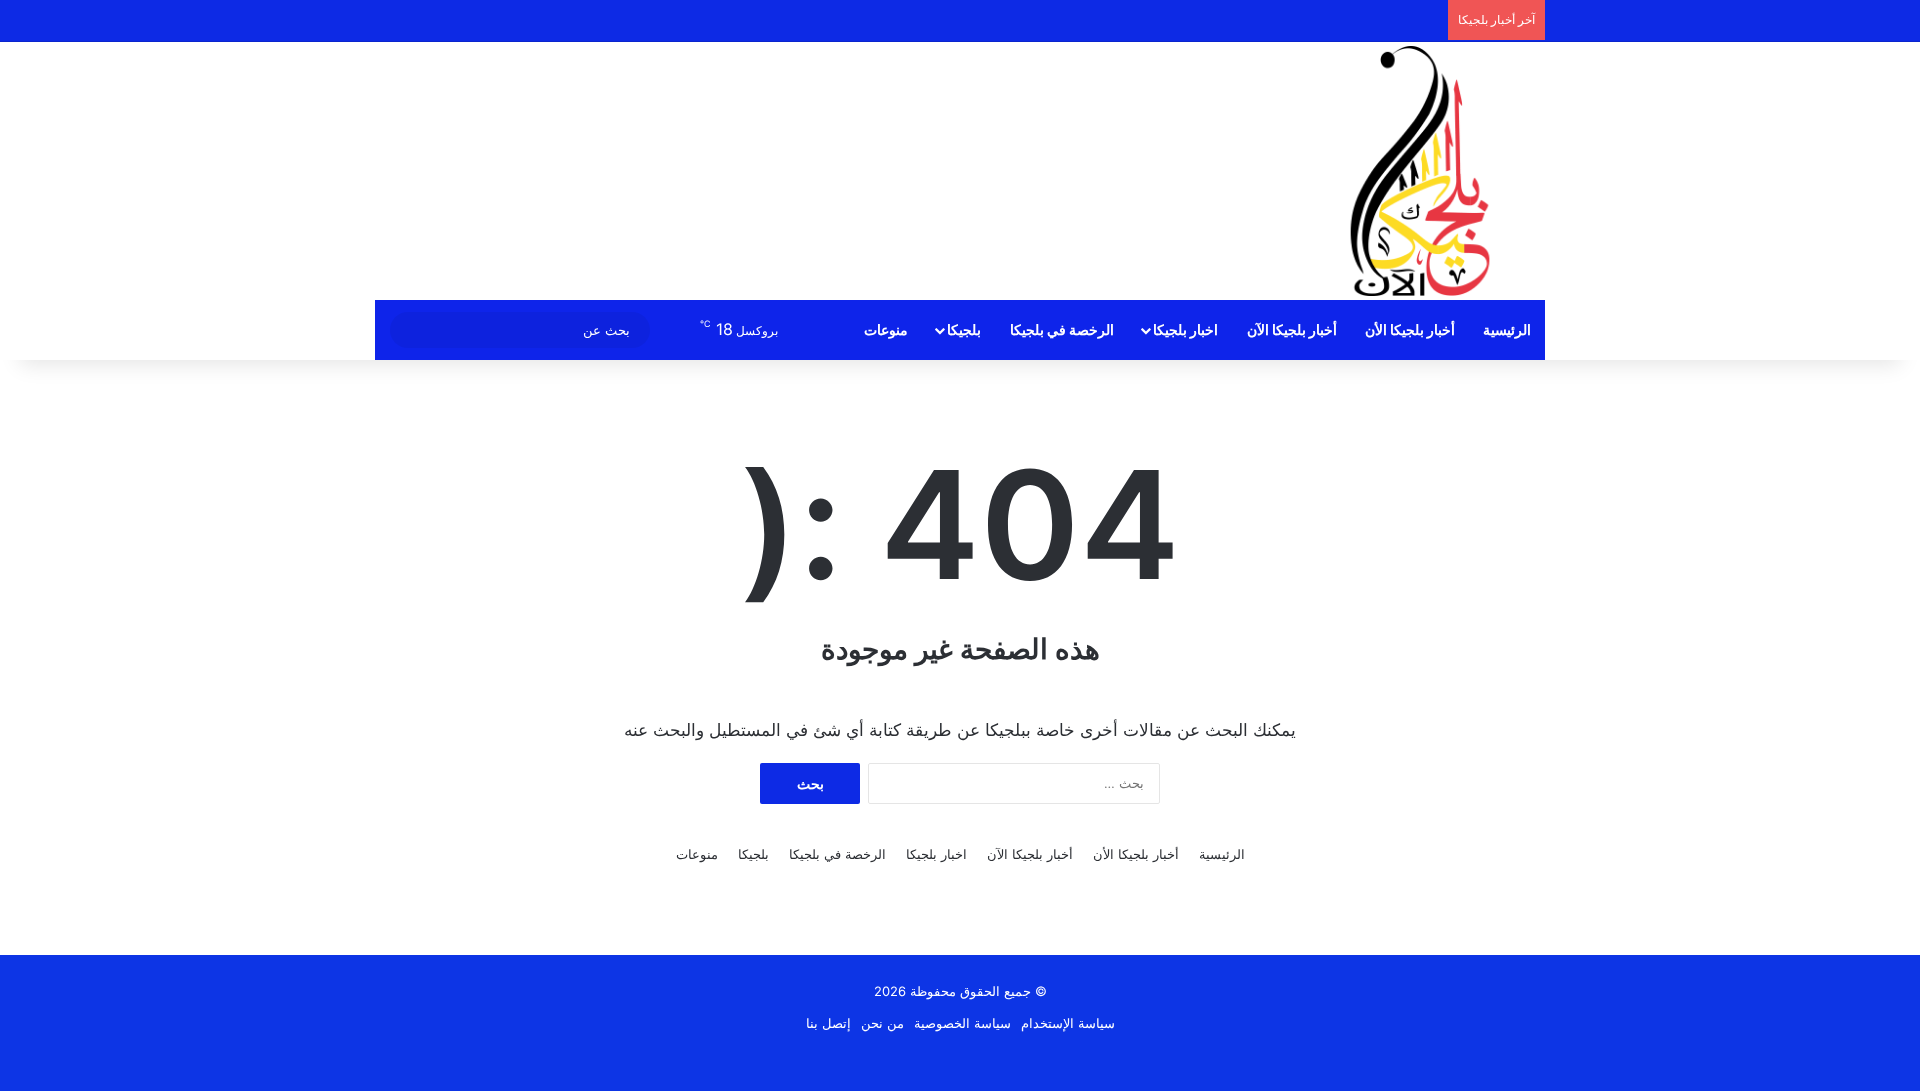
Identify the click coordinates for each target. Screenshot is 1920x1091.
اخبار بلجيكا (1185, 329)
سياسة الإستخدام (1068, 1023)
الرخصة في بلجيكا (1062, 329)
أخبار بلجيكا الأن (1410, 329)
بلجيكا (964, 329)
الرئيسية (1507, 329)
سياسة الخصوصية (962, 1023)
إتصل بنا (828, 1023)
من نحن (882, 1023)
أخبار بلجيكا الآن (1292, 329)
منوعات (886, 329)
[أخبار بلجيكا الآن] (1420, 171)
